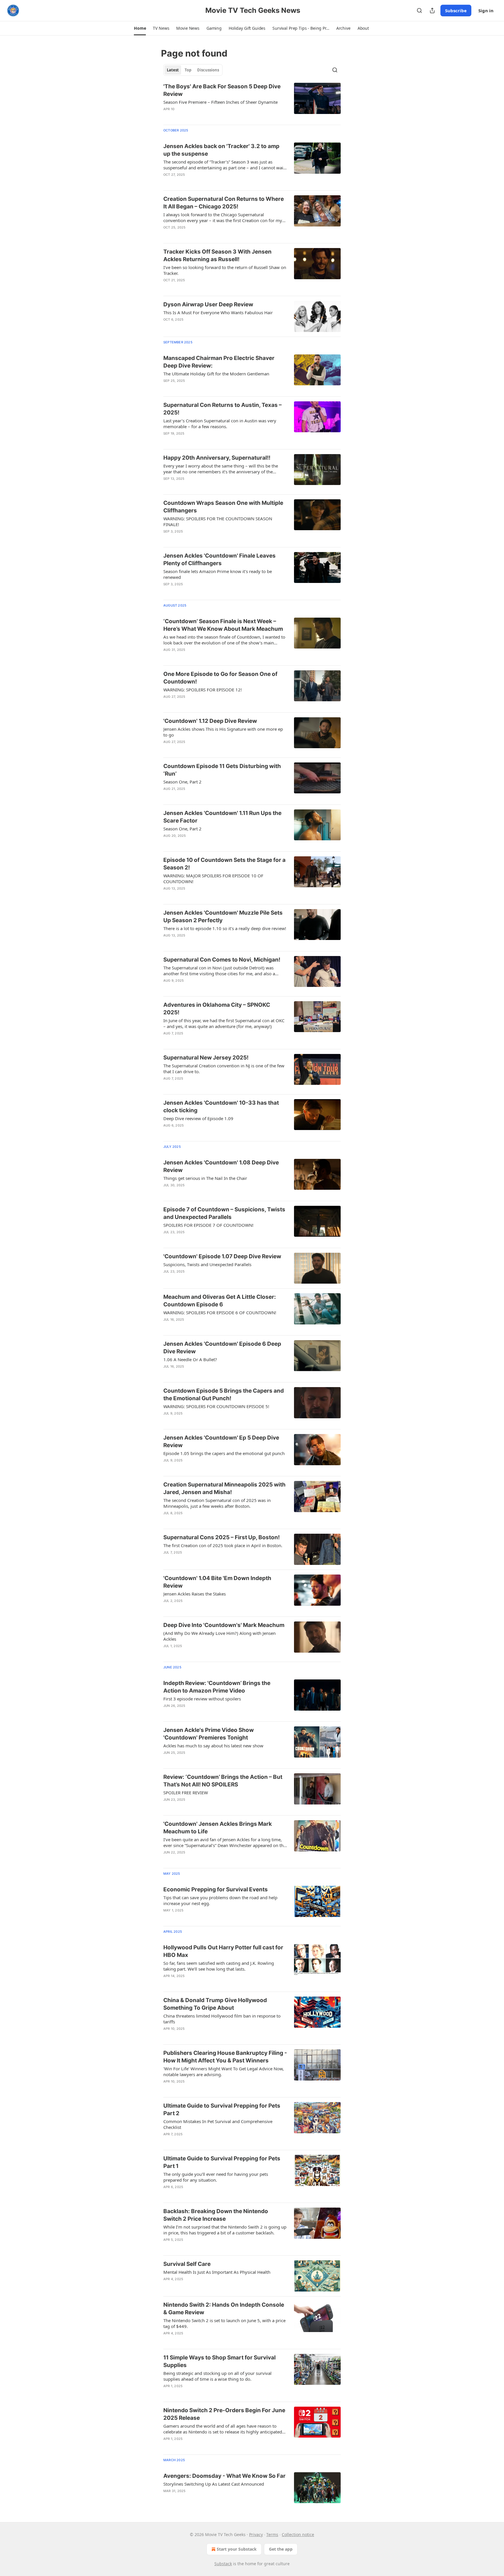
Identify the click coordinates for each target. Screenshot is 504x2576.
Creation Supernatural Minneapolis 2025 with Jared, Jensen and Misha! (224, 1488)
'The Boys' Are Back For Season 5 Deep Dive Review (222, 90)
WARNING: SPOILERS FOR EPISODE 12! (203, 690)
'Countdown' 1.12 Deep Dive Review (210, 721)
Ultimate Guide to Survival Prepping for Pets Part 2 (222, 2110)
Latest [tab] (173, 70)
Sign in (486, 10)
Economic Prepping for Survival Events (216, 1889)
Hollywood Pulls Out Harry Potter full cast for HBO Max (223, 1951)
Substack (223, 2564)
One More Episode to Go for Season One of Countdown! (220, 678)
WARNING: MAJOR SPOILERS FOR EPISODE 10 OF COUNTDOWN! (213, 878)
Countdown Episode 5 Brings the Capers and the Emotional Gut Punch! (224, 1395)
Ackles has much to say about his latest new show (213, 1746)
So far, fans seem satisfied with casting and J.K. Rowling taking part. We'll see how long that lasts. (219, 1966)
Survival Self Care (187, 2264)
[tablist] (193, 70)
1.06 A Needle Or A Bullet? (190, 1359)
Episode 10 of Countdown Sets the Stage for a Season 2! (224, 864)
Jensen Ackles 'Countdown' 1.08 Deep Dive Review (221, 1166)
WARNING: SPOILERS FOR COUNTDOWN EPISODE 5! (216, 1406)
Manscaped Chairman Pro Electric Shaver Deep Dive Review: (219, 362)
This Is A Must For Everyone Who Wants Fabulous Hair (218, 312)
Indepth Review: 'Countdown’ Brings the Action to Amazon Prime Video (217, 1687)
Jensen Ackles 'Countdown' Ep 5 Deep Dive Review (221, 1441)
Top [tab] (188, 70)
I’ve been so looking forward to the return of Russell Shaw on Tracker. (225, 270)
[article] (252, 101)
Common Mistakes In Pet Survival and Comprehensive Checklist (218, 2124)
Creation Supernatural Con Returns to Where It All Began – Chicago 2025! (224, 203)
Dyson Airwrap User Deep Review (208, 304)
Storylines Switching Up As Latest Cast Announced (214, 2484)
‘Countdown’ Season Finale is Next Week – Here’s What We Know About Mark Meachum (223, 625)
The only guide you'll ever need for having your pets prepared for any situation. (216, 2177)
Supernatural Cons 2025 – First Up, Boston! (222, 1537)
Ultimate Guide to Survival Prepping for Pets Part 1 (222, 2162)
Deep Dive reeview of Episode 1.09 (198, 1118)
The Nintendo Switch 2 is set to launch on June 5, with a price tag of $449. (224, 2323)
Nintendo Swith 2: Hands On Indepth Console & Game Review (224, 2309)
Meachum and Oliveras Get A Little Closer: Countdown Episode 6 (220, 1301)
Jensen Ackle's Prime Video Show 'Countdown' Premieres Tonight (209, 1734)
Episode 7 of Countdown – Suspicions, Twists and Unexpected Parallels (224, 1213)
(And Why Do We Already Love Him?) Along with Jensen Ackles (219, 1636)
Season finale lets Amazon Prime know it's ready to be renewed (218, 574)
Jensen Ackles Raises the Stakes (195, 1594)
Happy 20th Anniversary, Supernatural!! (217, 458)
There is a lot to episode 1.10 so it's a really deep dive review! (225, 928)
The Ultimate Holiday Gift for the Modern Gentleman (216, 374)
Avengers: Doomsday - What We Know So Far (224, 2476)
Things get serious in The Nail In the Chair (205, 1178)
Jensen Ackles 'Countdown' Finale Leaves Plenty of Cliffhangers (219, 559)
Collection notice (298, 2534)
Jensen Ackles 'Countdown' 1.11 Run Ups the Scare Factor (222, 817)
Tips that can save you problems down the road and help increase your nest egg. (220, 1900)
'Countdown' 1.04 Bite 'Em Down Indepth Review (217, 1582)
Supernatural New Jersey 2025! (206, 1058)
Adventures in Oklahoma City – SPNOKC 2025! (217, 1009)
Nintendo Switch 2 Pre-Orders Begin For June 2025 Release (224, 2414)
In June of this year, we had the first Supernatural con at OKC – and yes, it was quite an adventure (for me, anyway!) (224, 1023)
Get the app (281, 2549)
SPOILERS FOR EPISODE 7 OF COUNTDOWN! (208, 1225)
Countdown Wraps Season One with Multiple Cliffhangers (223, 507)
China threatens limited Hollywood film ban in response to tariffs (222, 2019)
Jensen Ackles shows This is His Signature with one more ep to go (223, 732)
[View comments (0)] (206, 117)
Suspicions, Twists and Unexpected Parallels (207, 1264)
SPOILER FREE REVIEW (186, 1793)
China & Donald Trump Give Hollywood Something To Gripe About (215, 2004)
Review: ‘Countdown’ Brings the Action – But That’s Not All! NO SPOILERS (223, 1781)
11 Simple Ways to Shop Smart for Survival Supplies (219, 2361)
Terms (272, 2534)
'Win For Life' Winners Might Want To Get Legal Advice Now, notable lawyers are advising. (224, 2071)
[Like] (167, 117)
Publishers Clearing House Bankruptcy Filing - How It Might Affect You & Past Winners (225, 2057)
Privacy (256, 2534)
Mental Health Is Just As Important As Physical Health (217, 2272)
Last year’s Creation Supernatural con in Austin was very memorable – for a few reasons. (220, 424)
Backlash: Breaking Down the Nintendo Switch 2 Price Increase (216, 2215)
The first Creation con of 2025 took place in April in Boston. (223, 1545)
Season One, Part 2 (182, 782)
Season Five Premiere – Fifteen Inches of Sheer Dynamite (220, 102)
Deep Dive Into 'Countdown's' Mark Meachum (224, 1625)
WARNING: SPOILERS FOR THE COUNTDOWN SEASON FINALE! (218, 521)
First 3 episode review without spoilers (202, 1699)
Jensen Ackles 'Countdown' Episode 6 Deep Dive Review (222, 1348)
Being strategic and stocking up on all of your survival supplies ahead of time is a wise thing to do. (217, 2376)
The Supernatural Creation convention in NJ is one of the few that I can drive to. (224, 1069)
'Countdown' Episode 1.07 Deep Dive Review (222, 1256)
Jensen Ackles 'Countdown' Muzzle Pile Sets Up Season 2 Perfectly (223, 917)
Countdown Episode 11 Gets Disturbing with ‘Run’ (222, 770)
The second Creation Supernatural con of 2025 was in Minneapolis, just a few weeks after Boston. (217, 1503)
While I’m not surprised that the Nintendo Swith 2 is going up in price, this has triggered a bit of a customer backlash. (225, 2230)
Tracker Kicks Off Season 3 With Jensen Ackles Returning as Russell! (217, 255)
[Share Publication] (432, 10)
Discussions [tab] (208, 70)
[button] (140, 28)
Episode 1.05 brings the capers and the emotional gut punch (224, 1453)
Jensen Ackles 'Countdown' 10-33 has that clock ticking (221, 1107)
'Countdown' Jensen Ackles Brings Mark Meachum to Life (218, 1828)
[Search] (419, 10)
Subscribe (456, 10)
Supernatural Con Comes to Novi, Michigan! (222, 960)
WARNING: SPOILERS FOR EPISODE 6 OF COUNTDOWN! (220, 1312)
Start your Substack (237, 2549)
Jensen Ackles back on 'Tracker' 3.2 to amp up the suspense (221, 150)
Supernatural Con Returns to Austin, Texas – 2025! (223, 409)
